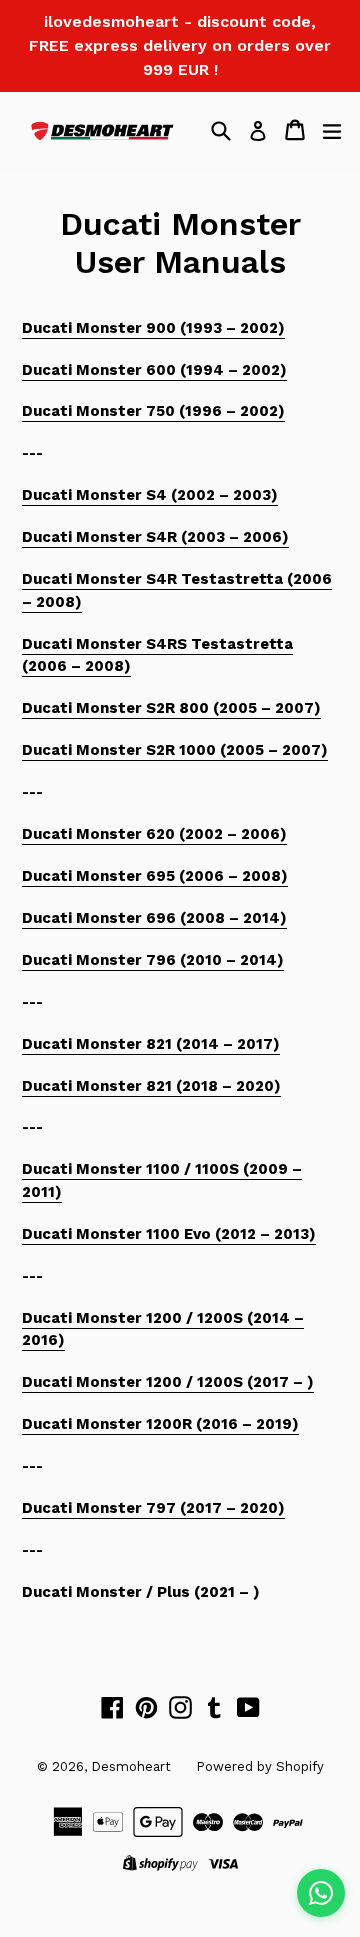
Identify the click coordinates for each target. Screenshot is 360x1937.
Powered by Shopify (260, 1766)
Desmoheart (131, 1766)
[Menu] (332, 130)
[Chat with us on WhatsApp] (321, 1893)
